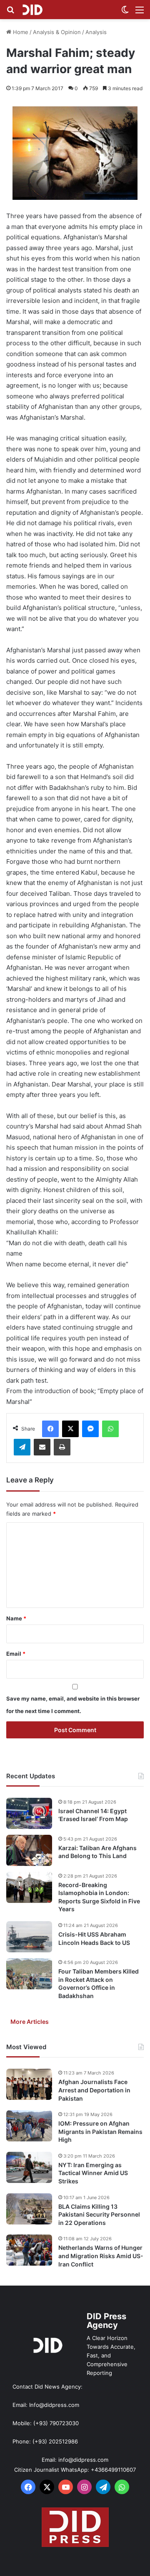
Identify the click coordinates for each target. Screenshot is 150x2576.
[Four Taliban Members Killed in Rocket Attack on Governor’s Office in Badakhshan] (29, 1974)
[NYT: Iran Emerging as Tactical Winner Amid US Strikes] (29, 2167)
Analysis (96, 32)
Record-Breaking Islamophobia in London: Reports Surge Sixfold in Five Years (99, 1897)
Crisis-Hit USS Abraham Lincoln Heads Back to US (94, 1938)
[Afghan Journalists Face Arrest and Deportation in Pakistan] (29, 2084)
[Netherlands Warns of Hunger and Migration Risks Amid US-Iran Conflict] (29, 2250)
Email (16, 1654)
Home (20, 32)
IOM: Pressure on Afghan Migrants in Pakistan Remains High (100, 2131)
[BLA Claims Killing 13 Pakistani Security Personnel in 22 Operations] (29, 2209)
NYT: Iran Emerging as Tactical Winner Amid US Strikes (93, 2173)
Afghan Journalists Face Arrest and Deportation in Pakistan (94, 2090)
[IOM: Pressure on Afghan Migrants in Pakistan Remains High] (29, 2126)
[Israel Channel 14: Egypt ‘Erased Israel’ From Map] (29, 1813)
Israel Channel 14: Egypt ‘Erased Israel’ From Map (93, 1815)
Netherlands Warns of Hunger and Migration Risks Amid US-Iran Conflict (101, 2256)
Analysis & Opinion (57, 32)
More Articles (30, 2022)
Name (16, 1618)
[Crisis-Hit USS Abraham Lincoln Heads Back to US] (29, 1937)
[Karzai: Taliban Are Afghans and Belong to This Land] (29, 1850)
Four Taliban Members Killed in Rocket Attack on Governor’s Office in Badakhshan (99, 1984)
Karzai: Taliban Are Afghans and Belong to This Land (97, 1852)
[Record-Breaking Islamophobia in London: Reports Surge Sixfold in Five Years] (29, 1887)
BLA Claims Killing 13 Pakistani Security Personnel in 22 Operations (99, 2215)
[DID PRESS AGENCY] (32, 10)
